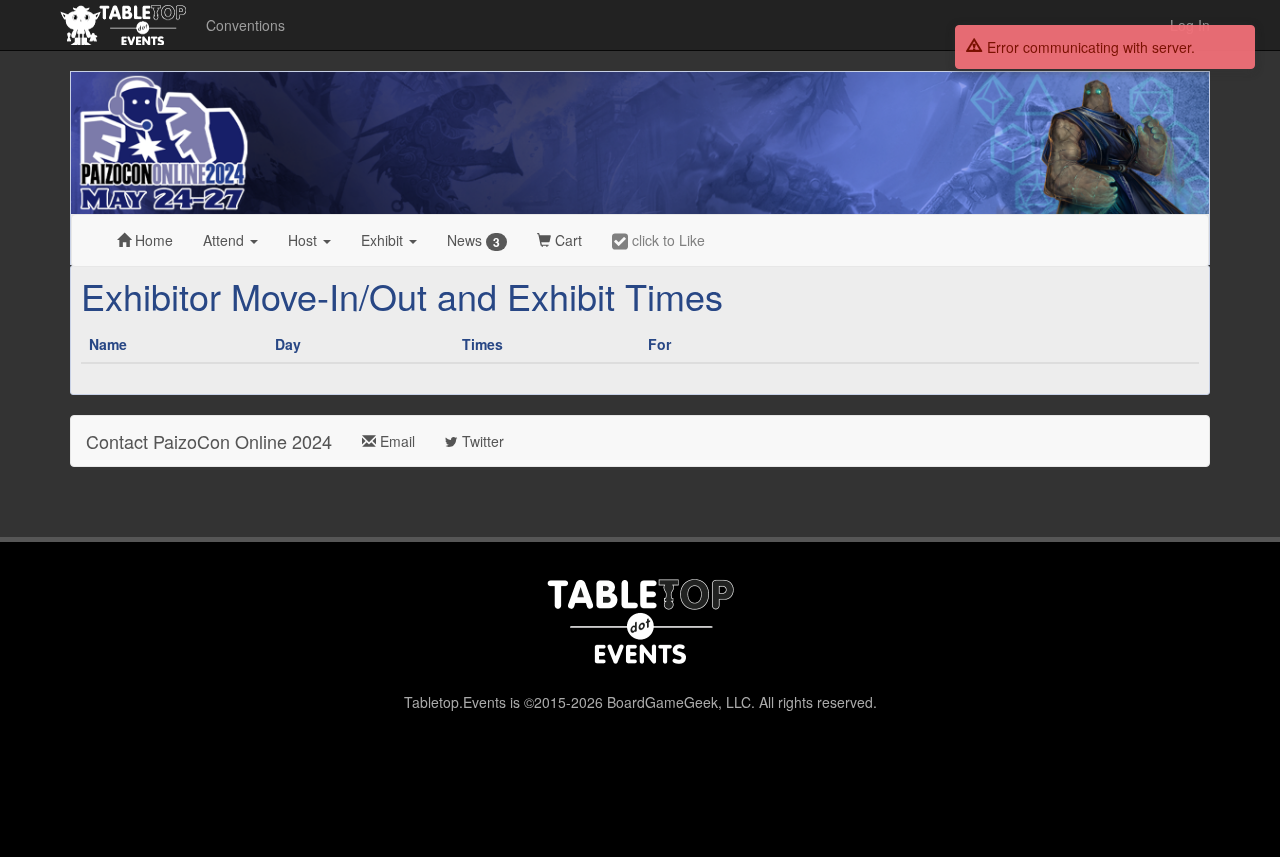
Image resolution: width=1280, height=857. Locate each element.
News (473, 240)
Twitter (481, 441)
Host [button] (304, 240)
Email (395, 441)
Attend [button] (225, 240)
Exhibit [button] (384, 240)
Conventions (245, 25)
